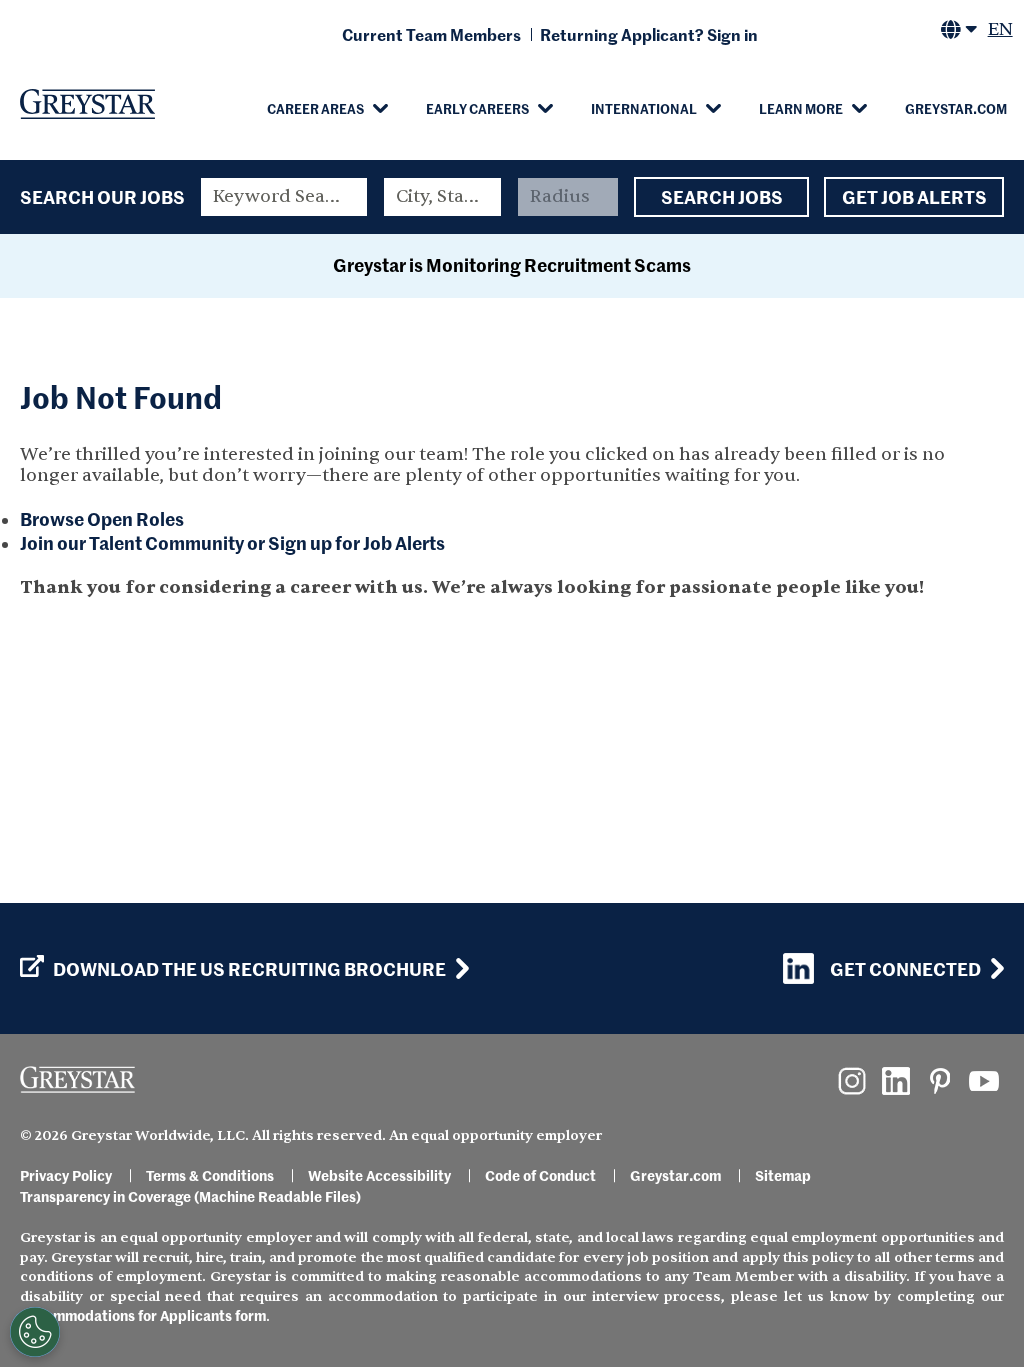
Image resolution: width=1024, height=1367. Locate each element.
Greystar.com (956, 108)
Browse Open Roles (102, 518)
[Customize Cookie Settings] (35, 1332)
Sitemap (783, 1175)
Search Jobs (722, 196)
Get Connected (905, 968)
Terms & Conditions (210, 1175)
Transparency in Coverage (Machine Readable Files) (190, 1196)
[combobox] (442, 197)
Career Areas (315, 108)
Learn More (801, 108)
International (644, 108)
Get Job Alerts (914, 196)
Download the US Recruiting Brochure (249, 969)
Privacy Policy (66, 1175)
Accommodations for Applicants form (143, 1315)
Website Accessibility (379, 1175)
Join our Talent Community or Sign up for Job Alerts (232, 542)
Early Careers (477, 108)
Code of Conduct (540, 1175)
